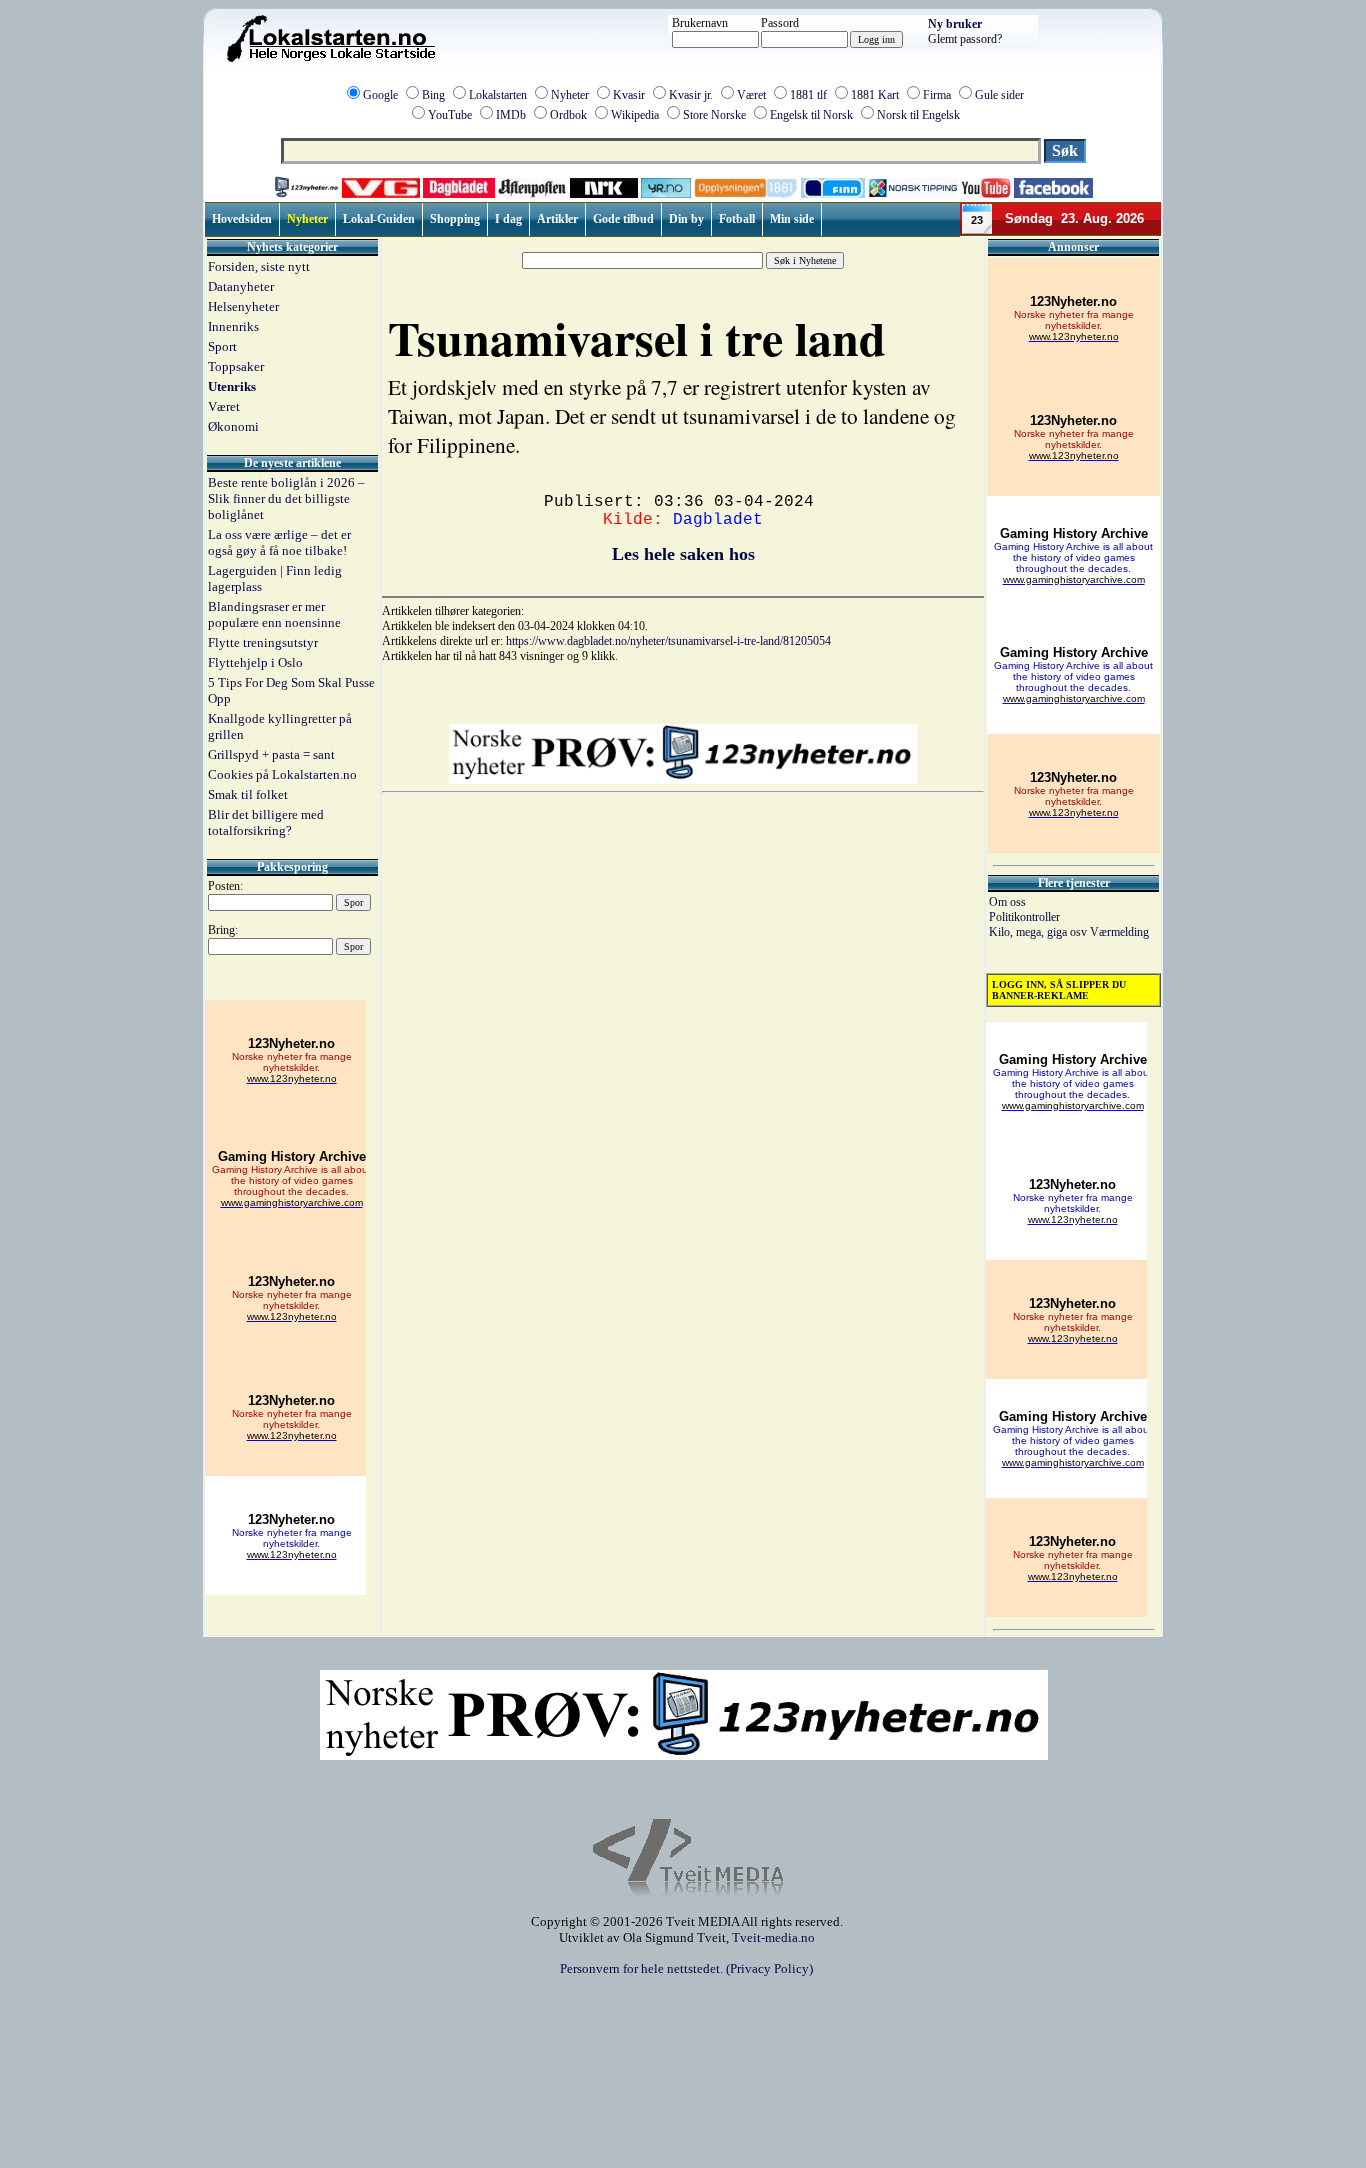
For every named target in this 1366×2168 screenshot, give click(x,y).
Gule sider (999, 95)
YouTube (450, 115)
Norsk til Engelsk (918, 115)
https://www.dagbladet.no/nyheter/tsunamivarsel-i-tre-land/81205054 (668, 641)
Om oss (1007, 902)
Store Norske (714, 115)
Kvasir (629, 95)
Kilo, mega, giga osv (1039, 932)
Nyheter (570, 95)
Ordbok (568, 115)
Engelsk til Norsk (811, 115)
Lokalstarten (498, 95)
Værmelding (1119, 932)
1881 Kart (875, 95)
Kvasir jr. (691, 95)
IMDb (511, 115)
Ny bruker (955, 24)
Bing (433, 95)
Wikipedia (635, 115)
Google (380, 95)
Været (751, 95)
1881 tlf (808, 95)
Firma (937, 95)
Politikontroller (1024, 917)
